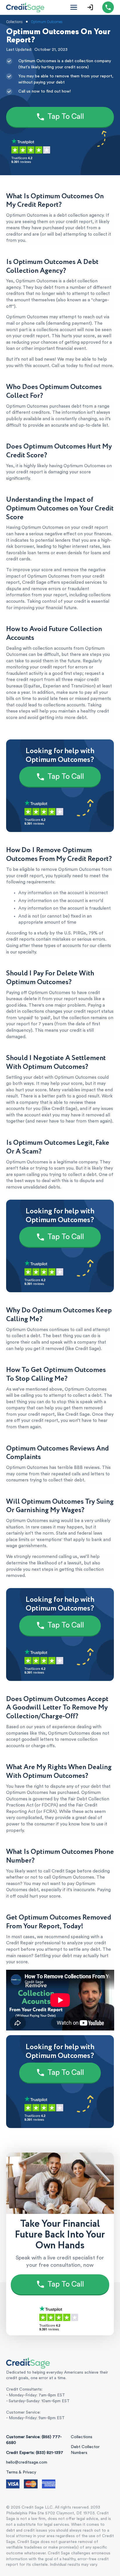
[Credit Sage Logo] (25, 7)
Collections (82, 2437)
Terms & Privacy (21, 2472)
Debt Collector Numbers (85, 2450)
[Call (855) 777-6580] (108, 7)
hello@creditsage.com (27, 2462)
